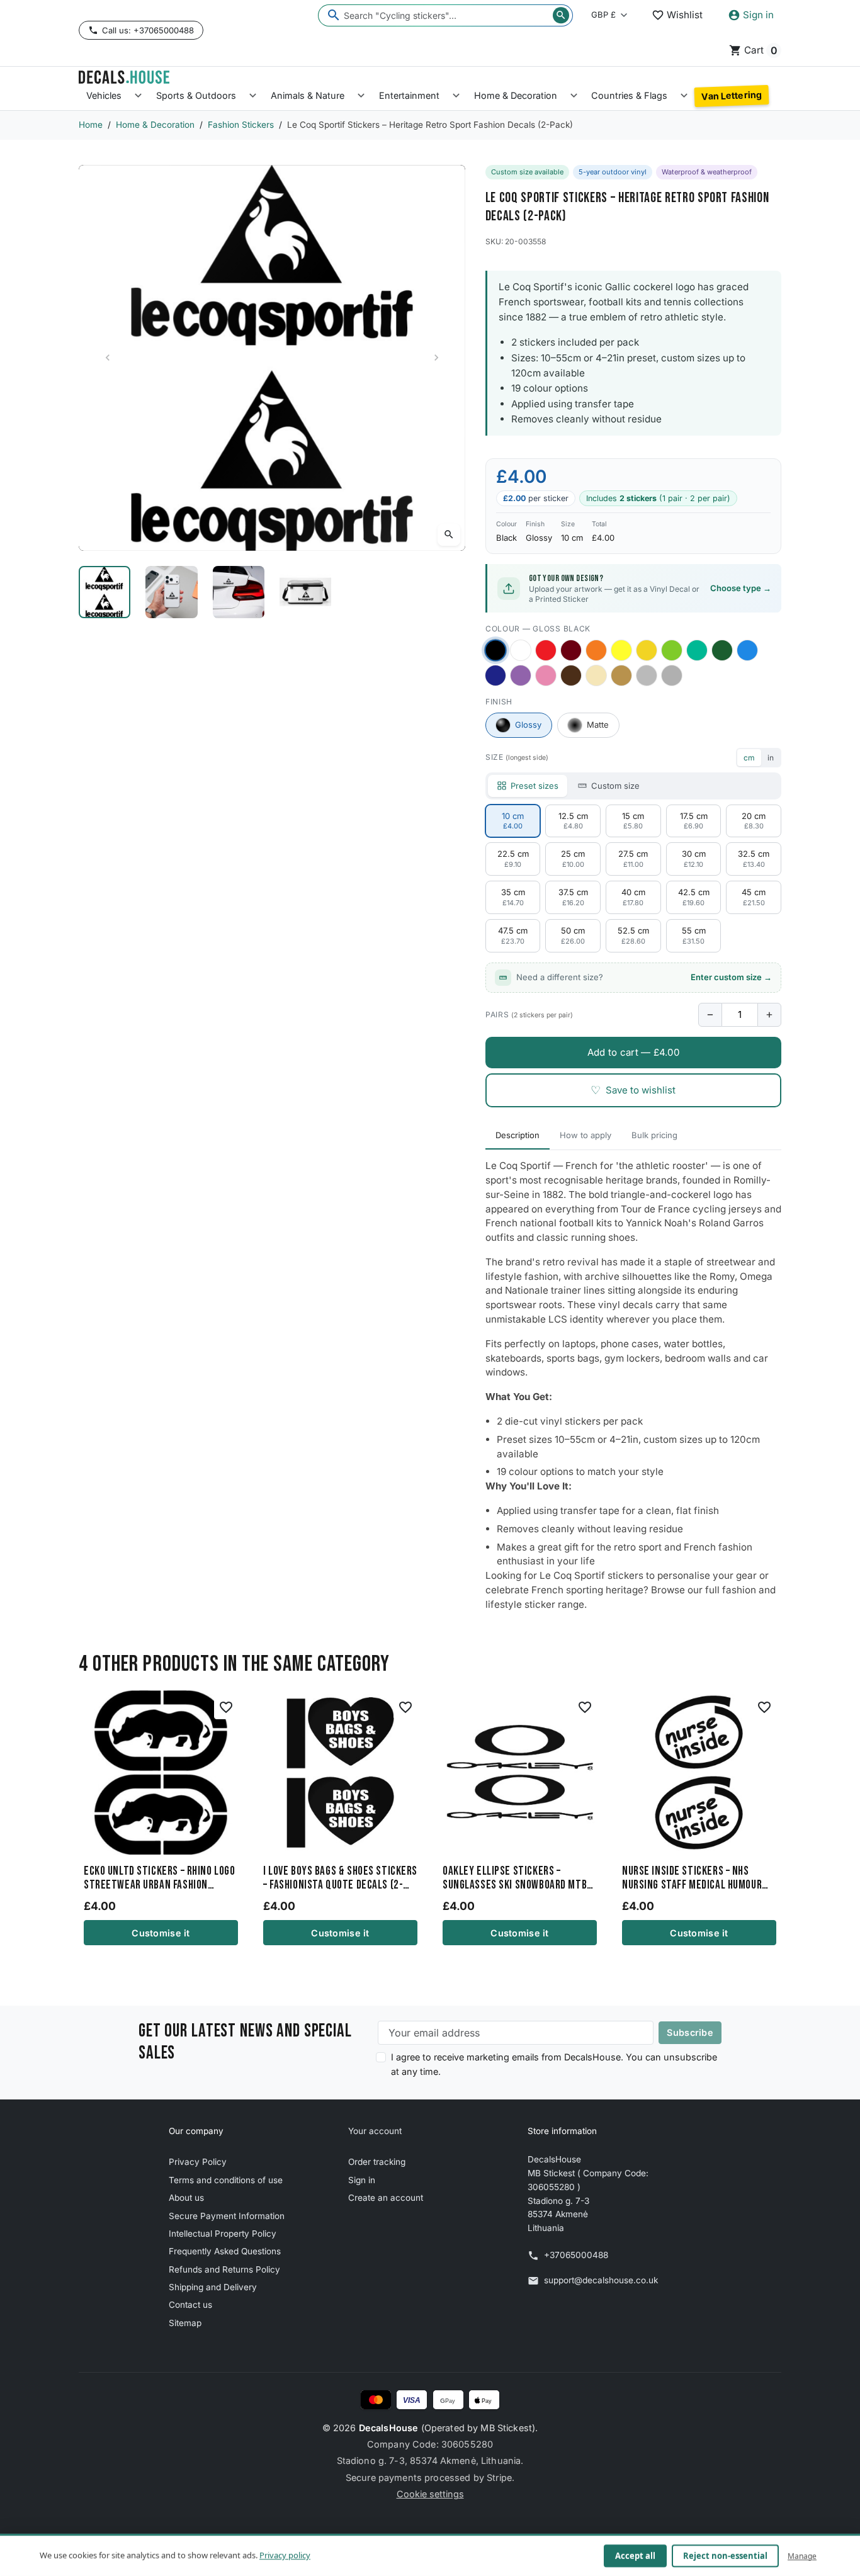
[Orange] (596, 650)
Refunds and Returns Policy (224, 2269)
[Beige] (596, 675)
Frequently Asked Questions (225, 2251)
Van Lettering (732, 96)
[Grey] (672, 675)
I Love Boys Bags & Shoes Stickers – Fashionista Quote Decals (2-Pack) (340, 1878)
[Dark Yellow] (647, 650)
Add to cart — (633, 1052)
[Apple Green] (672, 650)
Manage (802, 2556)
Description (518, 1135)
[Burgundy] (571, 650)
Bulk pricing (654, 1135)
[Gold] (621, 675)
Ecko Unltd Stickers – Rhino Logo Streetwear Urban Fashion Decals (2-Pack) (159, 1878)
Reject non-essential (725, 2556)
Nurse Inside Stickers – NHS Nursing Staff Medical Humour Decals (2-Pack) (692, 1878)
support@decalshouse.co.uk (601, 2280)
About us (186, 2198)
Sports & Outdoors (196, 95)
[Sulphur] (621, 650)
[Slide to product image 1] (105, 592)
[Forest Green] (722, 650)
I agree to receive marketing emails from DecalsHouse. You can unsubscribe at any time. (554, 2064)
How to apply (586, 1135)
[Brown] (571, 675)
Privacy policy (285, 2555)
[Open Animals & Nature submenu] (361, 96)
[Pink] (546, 675)
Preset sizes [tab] (535, 786)
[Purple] (521, 675)
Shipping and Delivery (213, 2287)
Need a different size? (644, 977)
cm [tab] (749, 758)
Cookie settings (430, 2494)
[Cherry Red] (546, 650)
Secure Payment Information (227, 2216)
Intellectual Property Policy (223, 2234)
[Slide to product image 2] (171, 592)
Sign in (362, 2180)
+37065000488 (576, 2255)
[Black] (495, 650)
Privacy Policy (198, 2162)
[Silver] (647, 675)
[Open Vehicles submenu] (138, 96)
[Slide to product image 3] (239, 592)
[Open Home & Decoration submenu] (574, 96)
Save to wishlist (633, 1090)
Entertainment (409, 95)
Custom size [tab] (615, 786)
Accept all (635, 2556)
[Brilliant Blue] (495, 675)
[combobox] (445, 15)
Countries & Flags (629, 95)
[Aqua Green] (697, 650)
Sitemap (185, 2323)
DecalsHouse (389, 2428)
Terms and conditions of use (226, 2180)
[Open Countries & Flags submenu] (684, 96)
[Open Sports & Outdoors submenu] (253, 96)
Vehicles (104, 95)
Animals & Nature (308, 95)
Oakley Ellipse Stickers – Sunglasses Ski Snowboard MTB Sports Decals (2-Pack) (515, 1878)
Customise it (161, 1933)
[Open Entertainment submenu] (456, 96)
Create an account (386, 2198)
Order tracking (377, 2162)
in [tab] (771, 758)
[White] (521, 650)
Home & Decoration (516, 95)
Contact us (190, 2305)
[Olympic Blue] (747, 650)
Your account (375, 2131)
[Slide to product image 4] (305, 592)
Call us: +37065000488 (148, 30)
